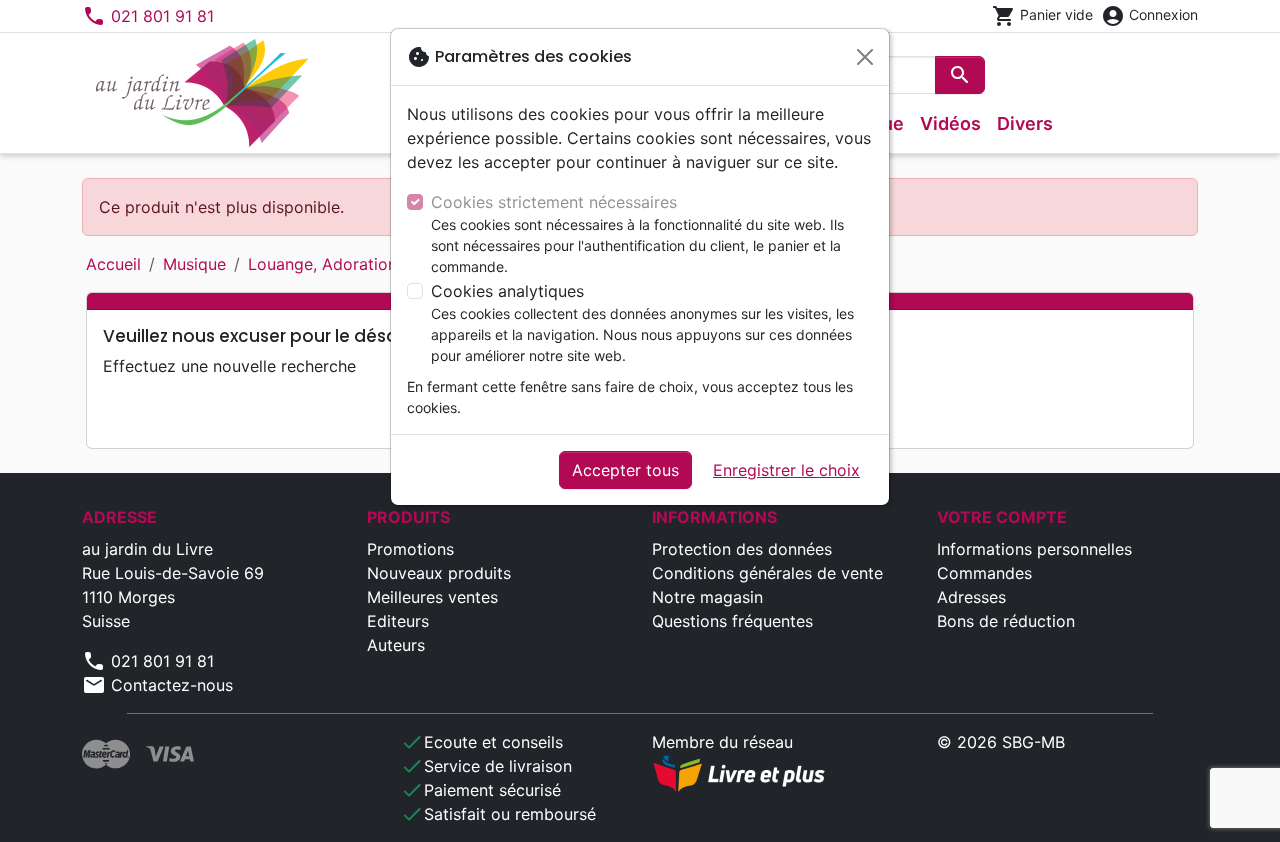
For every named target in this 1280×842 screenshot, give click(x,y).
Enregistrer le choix (786, 470)
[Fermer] (865, 57)
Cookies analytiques (507, 291)
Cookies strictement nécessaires (554, 202)
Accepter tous (625, 470)
